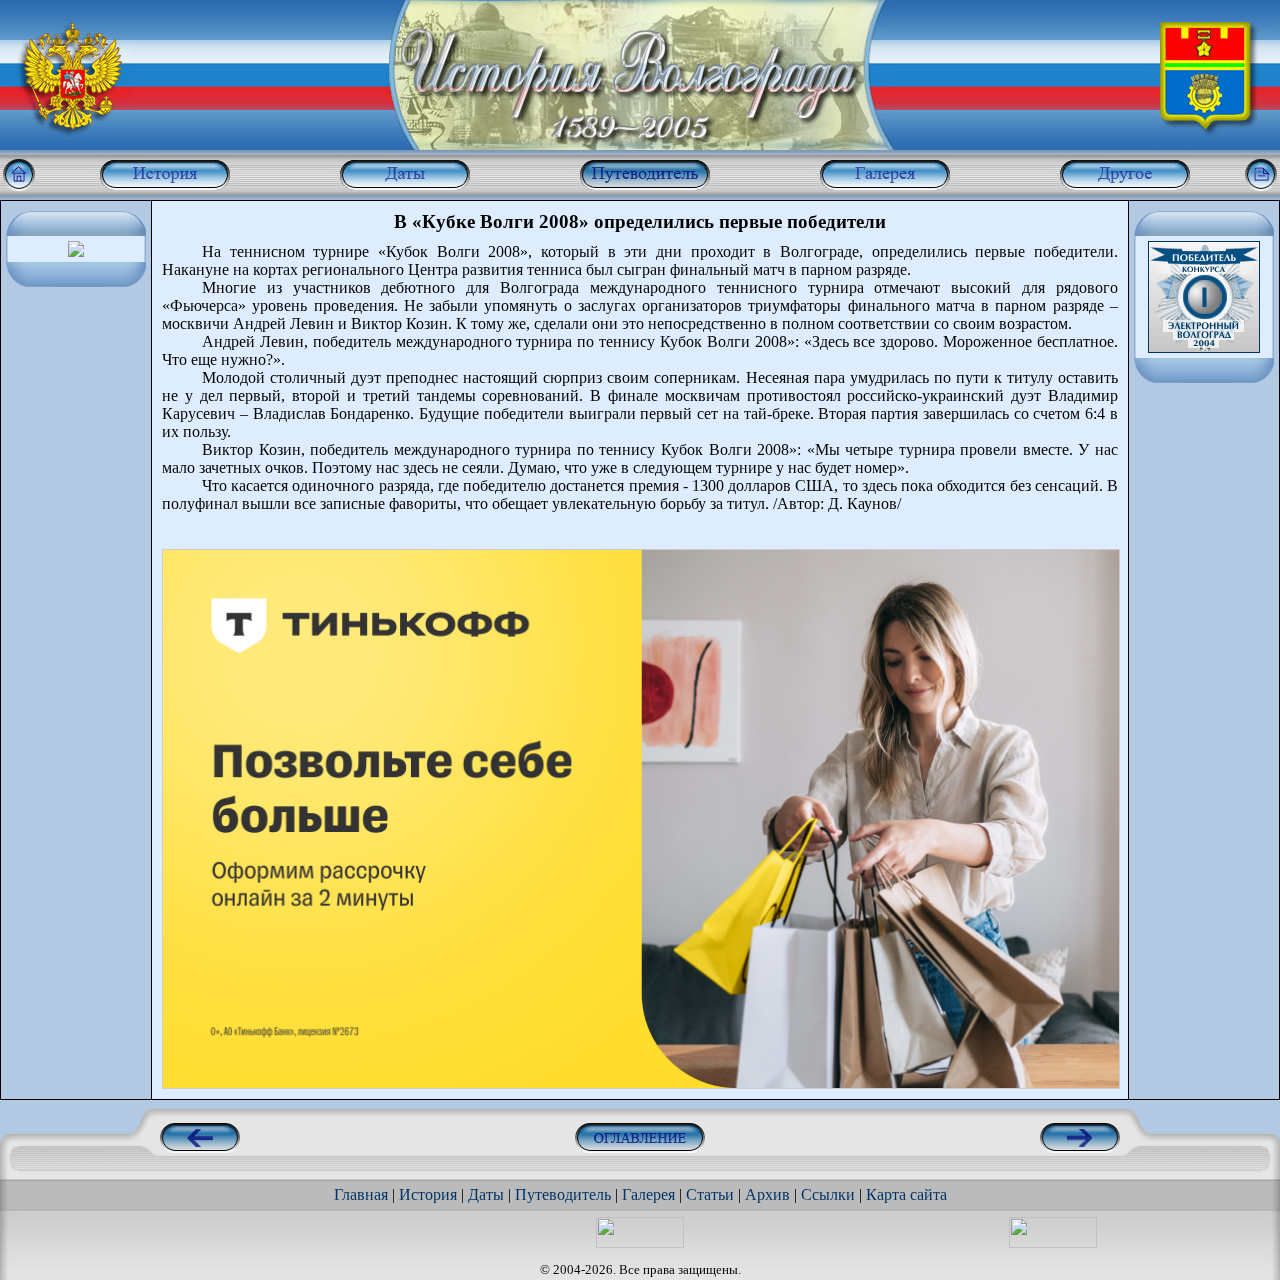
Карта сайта (906, 1194)
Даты (486, 1194)
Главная (361, 1194)
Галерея (648, 1194)
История (428, 1194)
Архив (767, 1194)
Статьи (710, 1194)
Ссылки (828, 1194)
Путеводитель (563, 1194)
